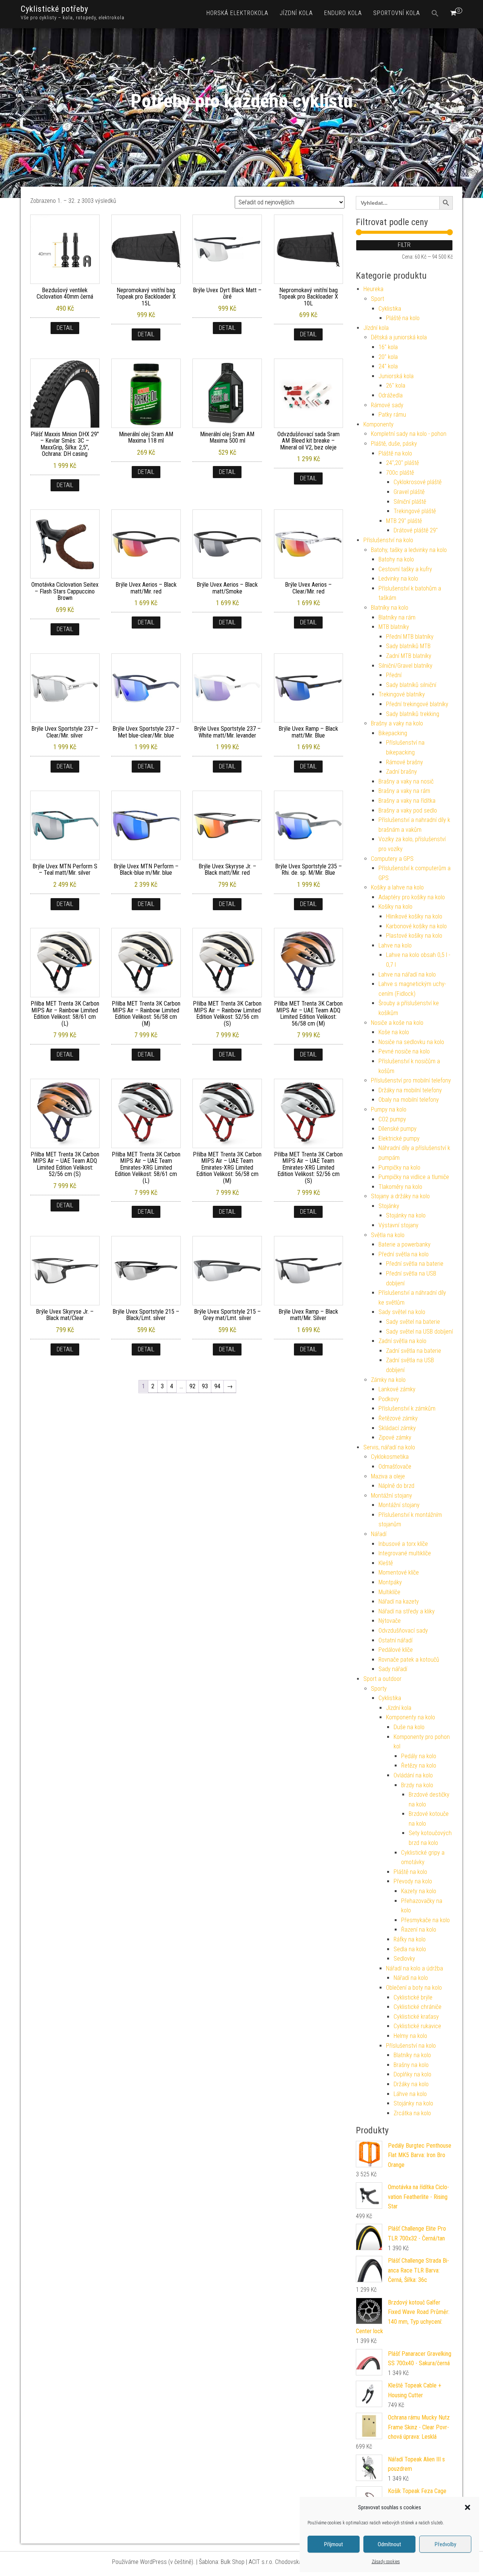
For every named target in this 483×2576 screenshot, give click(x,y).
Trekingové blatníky (402, 694)
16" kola (388, 347)
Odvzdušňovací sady (403, 1631)
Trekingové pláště (415, 511)
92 (192, 1386)
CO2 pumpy (392, 1119)
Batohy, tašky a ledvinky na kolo (409, 550)
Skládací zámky (397, 1428)
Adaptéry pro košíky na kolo (412, 897)
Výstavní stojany (398, 1225)
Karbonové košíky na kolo (416, 926)
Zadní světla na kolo (402, 1341)
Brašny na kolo (411, 2065)
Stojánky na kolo (406, 1215)
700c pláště (400, 473)
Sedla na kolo (410, 1949)
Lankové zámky (397, 1389)
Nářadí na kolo (411, 1978)
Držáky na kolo (411, 2084)
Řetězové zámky (398, 1418)
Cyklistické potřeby (55, 9)
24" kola (388, 366)
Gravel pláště (409, 492)
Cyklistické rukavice (417, 2026)
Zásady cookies (386, 2562)
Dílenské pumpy (398, 1129)
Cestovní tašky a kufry (405, 569)
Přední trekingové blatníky (417, 704)
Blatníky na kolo (390, 608)
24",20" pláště (402, 463)
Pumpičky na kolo (399, 1168)
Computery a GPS (392, 859)
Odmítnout (389, 2544)
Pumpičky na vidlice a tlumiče (414, 1177)
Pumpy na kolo (389, 1109)
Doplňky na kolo (412, 2074)
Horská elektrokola (237, 13)
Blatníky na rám (397, 617)
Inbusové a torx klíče (403, 1544)
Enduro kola (343, 13)
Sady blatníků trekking (413, 714)
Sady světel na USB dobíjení (419, 1332)
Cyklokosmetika (390, 1457)
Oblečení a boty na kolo (414, 1988)
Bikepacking (393, 733)
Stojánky (389, 1206)
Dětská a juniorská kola (399, 337)
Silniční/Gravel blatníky (405, 666)
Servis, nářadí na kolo (389, 1447)
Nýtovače (390, 1621)
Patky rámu (392, 415)
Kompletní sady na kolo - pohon (409, 434)
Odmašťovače (395, 1467)
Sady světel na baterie (413, 1322)
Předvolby (445, 2544)
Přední (394, 675)
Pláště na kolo (403, 318)
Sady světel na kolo (402, 1312)
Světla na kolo (388, 1235)
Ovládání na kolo (413, 1775)
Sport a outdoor (382, 1679)
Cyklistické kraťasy (416, 2017)
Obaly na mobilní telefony (409, 1100)
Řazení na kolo (419, 1930)
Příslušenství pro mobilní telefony (411, 1080)
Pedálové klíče (396, 1650)
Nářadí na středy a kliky (407, 1611)
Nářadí (379, 1534)
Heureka (373, 289)
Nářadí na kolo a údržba (415, 1968)
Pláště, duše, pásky (394, 444)
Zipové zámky (395, 1437)
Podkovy (389, 1399)
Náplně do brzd (396, 1486)
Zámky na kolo (388, 1380)
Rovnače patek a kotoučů (409, 1660)
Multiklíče (389, 1592)
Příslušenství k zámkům (407, 1408)
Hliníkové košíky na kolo (414, 916)
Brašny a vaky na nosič (406, 781)
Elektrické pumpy (399, 1138)
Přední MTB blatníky (410, 637)
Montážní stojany (391, 1496)
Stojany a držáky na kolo (400, 1196)
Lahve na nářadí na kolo (407, 974)
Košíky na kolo (395, 907)
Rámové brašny (405, 762)
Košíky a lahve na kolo (397, 887)
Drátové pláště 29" (416, 530)
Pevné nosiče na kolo (404, 1051)
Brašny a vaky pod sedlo (408, 810)
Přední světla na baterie (415, 1264)
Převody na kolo (413, 1881)
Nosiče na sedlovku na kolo (411, 1042)
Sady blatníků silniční (411, 685)
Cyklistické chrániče (418, 2007)
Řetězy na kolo (419, 1766)
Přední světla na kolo (404, 1254)
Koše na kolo (394, 1032)
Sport (378, 299)
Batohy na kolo (396, 559)
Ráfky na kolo (410, 1939)
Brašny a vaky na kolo (397, 723)
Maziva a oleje (388, 1476)
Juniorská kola (396, 376)
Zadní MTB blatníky (409, 656)
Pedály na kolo (419, 1756)
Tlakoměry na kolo (400, 1187)
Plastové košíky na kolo (414, 936)
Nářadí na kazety (399, 1602)
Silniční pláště (410, 502)
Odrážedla (391, 395)
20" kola (388, 357)
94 (217, 1386)
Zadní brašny (401, 772)
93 (205, 1386)
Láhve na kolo (410, 2094)
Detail (65, 328)
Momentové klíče (399, 1572)
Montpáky (390, 1582)
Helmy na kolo (410, 2036)
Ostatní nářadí (395, 1640)
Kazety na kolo (419, 1891)
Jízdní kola (296, 13)
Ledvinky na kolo (398, 579)
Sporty (379, 1689)
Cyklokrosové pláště (418, 482)
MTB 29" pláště (404, 521)
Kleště (386, 1563)
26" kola (396, 386)
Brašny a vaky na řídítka (407, 801)
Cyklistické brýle (413, 1997)
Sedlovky (404, 1959)
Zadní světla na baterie (414, 1351)
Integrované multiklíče (405, 1553)
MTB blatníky (394, 627)
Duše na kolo (409, 1727)
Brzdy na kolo (417, 1785)
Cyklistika (390, 309)
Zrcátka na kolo (412, 2113)
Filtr (404, 245)
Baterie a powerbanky (405, 1244)
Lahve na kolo (395, 945)
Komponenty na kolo (411, 1717)
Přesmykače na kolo (425, 1920)
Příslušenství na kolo (388, 540)
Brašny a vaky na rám (404, 791)
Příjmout (334, 2544)
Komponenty (378, 424)
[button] (468, 2507)
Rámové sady (387, 405)
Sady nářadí (393, 1669)
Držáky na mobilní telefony (410, 1090)
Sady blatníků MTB (408, 646)
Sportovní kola (397, 13)
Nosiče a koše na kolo (397, 1023)
